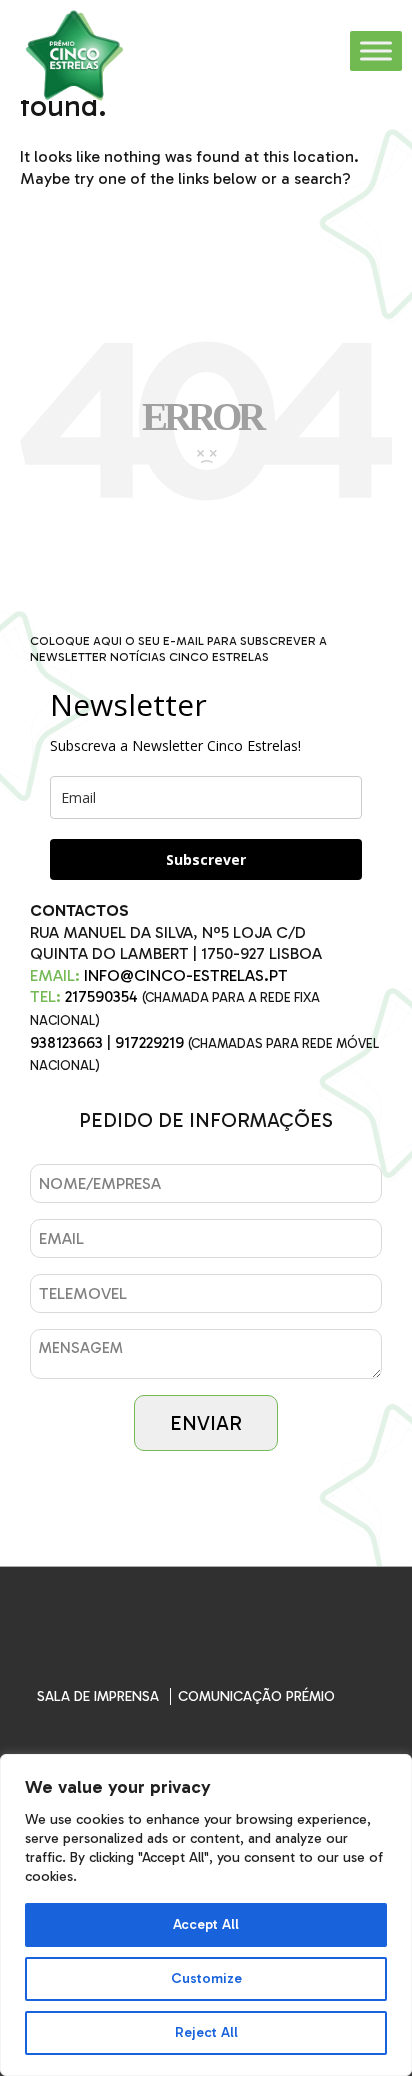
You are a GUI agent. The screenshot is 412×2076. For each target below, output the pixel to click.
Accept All (206, 1924)
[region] (206, 1915)
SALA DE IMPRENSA (98, 1696)
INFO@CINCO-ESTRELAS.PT (186, 975)
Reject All (206, 2032)
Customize (206, 1978)
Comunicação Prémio (256, 1696)
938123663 (66, 1042)
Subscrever (206, 859)
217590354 (101, 996)
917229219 (149, 1042)
